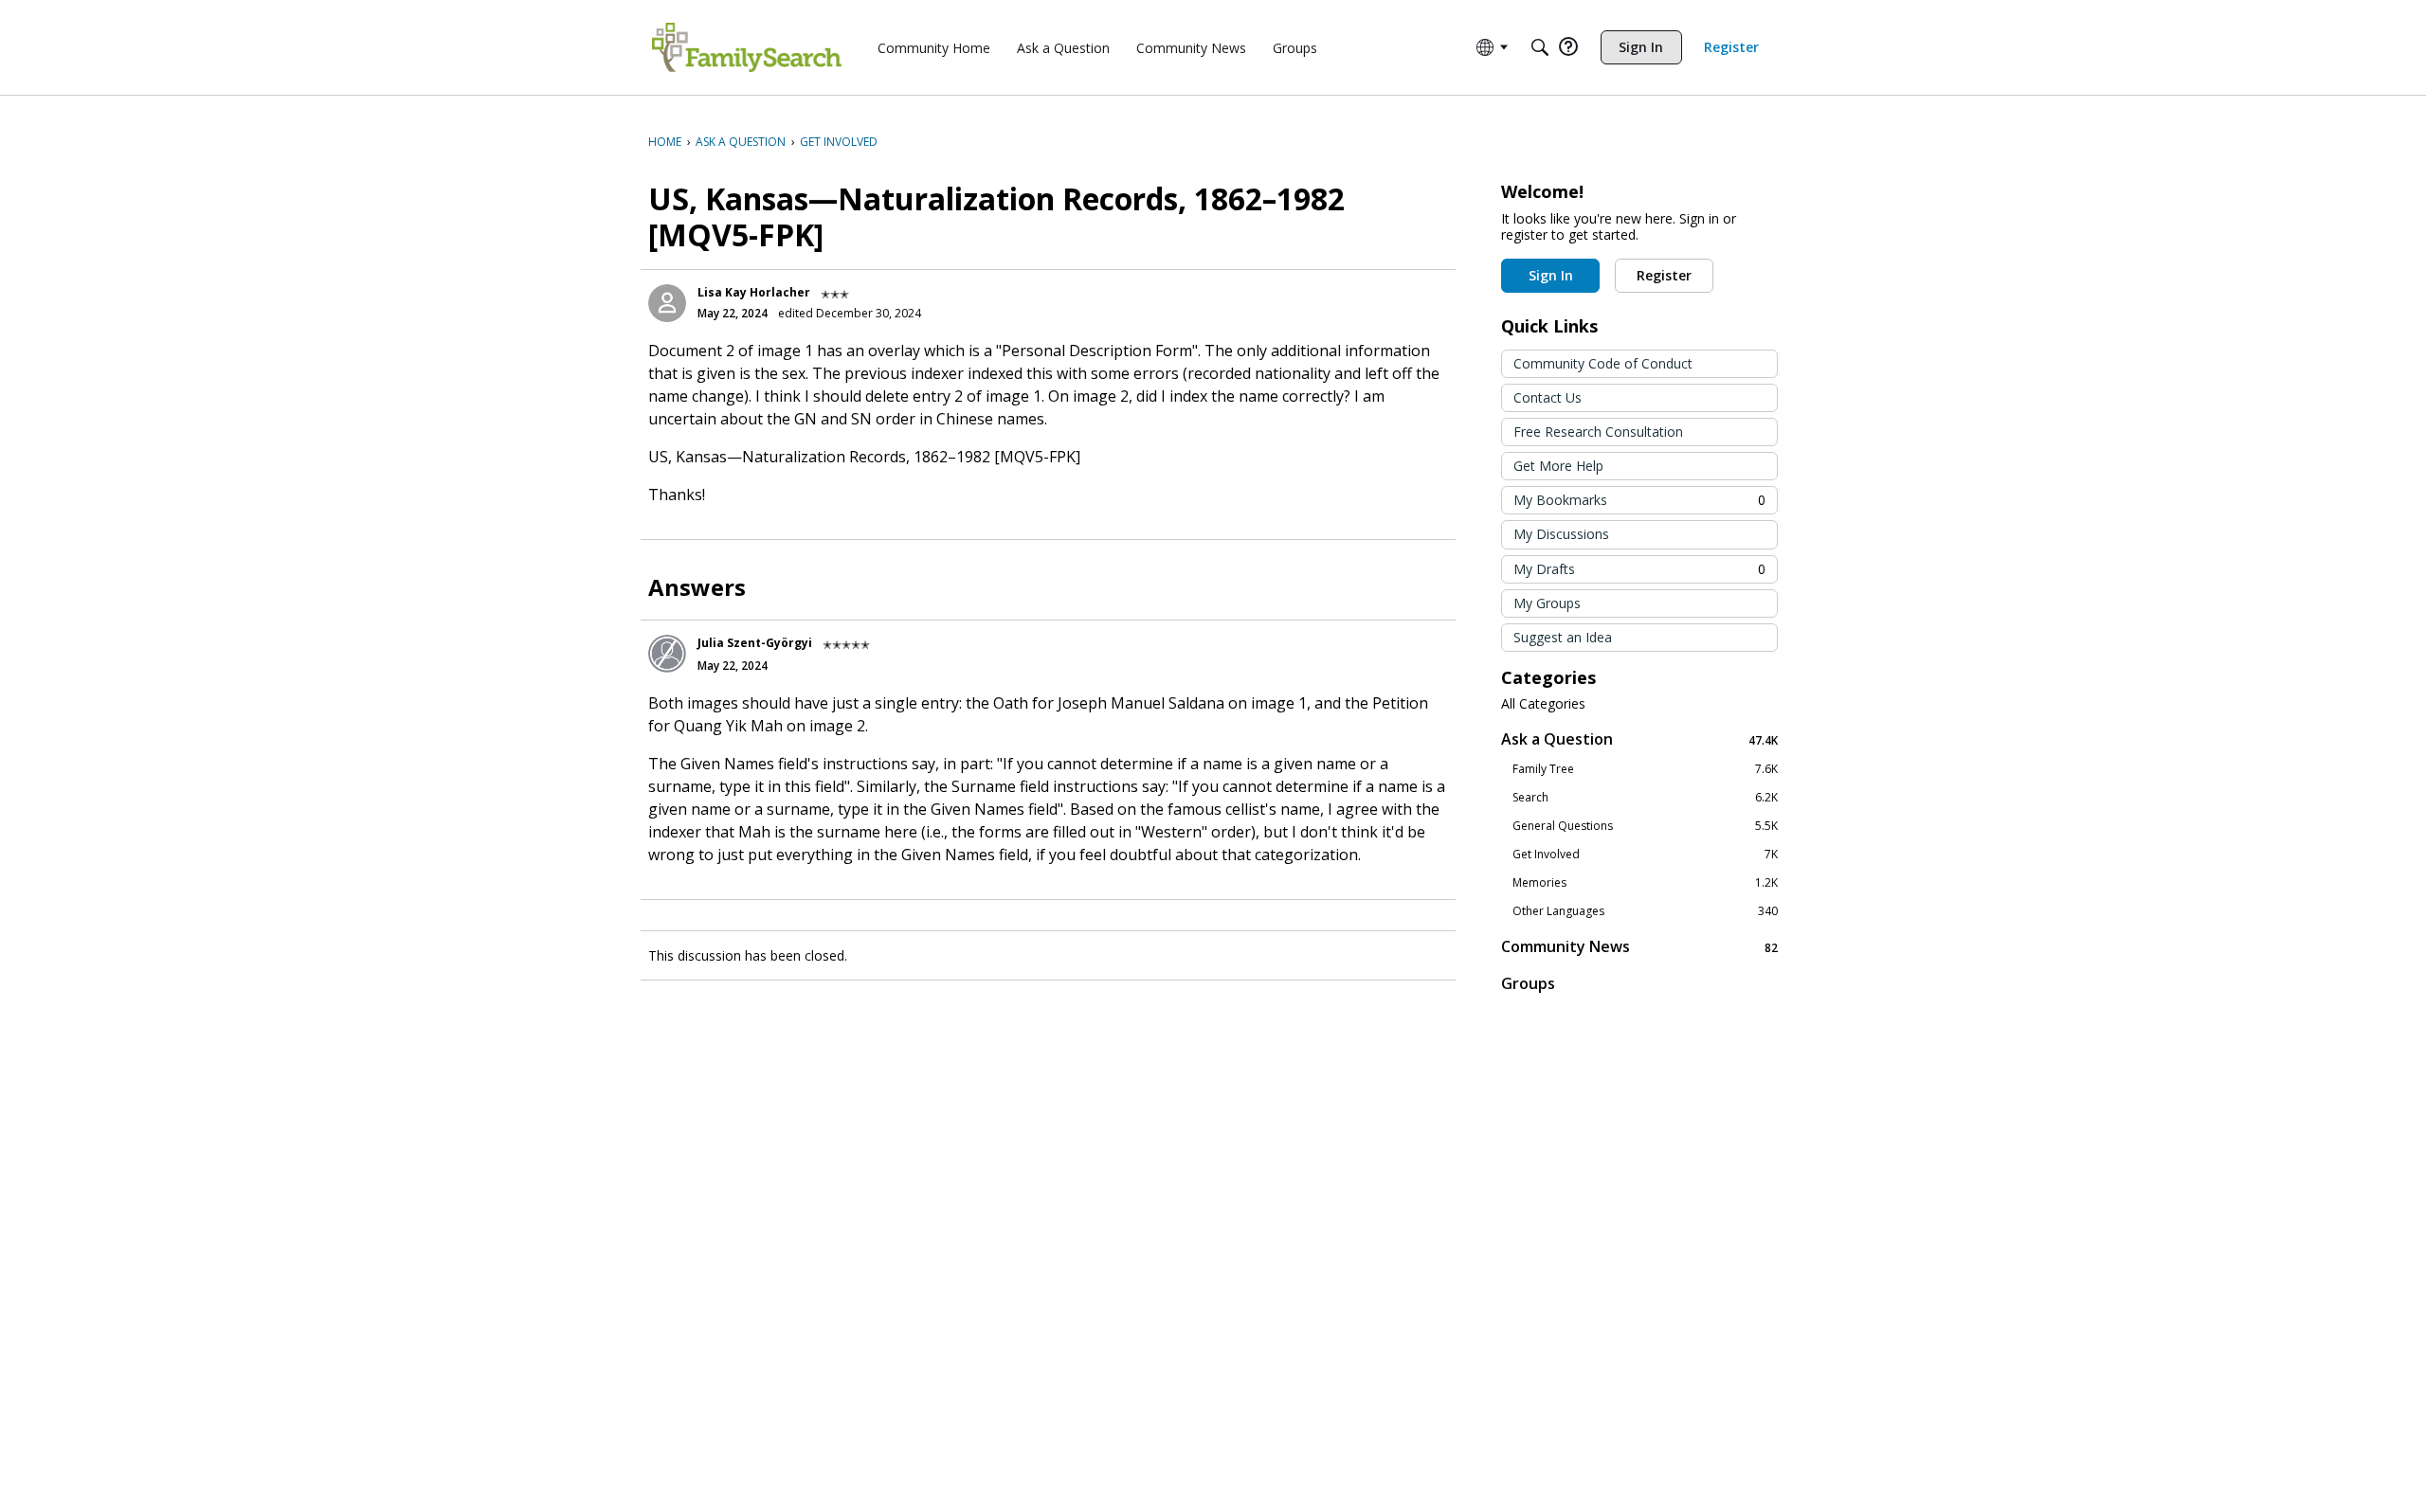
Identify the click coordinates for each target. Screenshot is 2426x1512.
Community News (1639, 947)
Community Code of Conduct (1603, 363)
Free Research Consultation (1598, 432)
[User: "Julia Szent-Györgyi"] (667, 654)
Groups (1528, 983)
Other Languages (1645, 911)
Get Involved (1645, 855)
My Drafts (1639, 569)
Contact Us (1548, 397)
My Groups (1547, 603)
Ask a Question (1639, 739)
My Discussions (1561, 534)
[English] (747, 47)
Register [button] (1664, 275)
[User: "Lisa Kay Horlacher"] (667, 303)
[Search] (1540, 47)
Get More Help (1558, 466)
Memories (1645, 883)
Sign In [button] (1551, 275)
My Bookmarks (1639, 500)
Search (1645, 798)
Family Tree (1645, 769)
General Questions (1645, 826)
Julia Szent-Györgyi (755, 643)
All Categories (1543, 704)
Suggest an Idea (1563, 637)
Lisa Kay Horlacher (754, 292)
